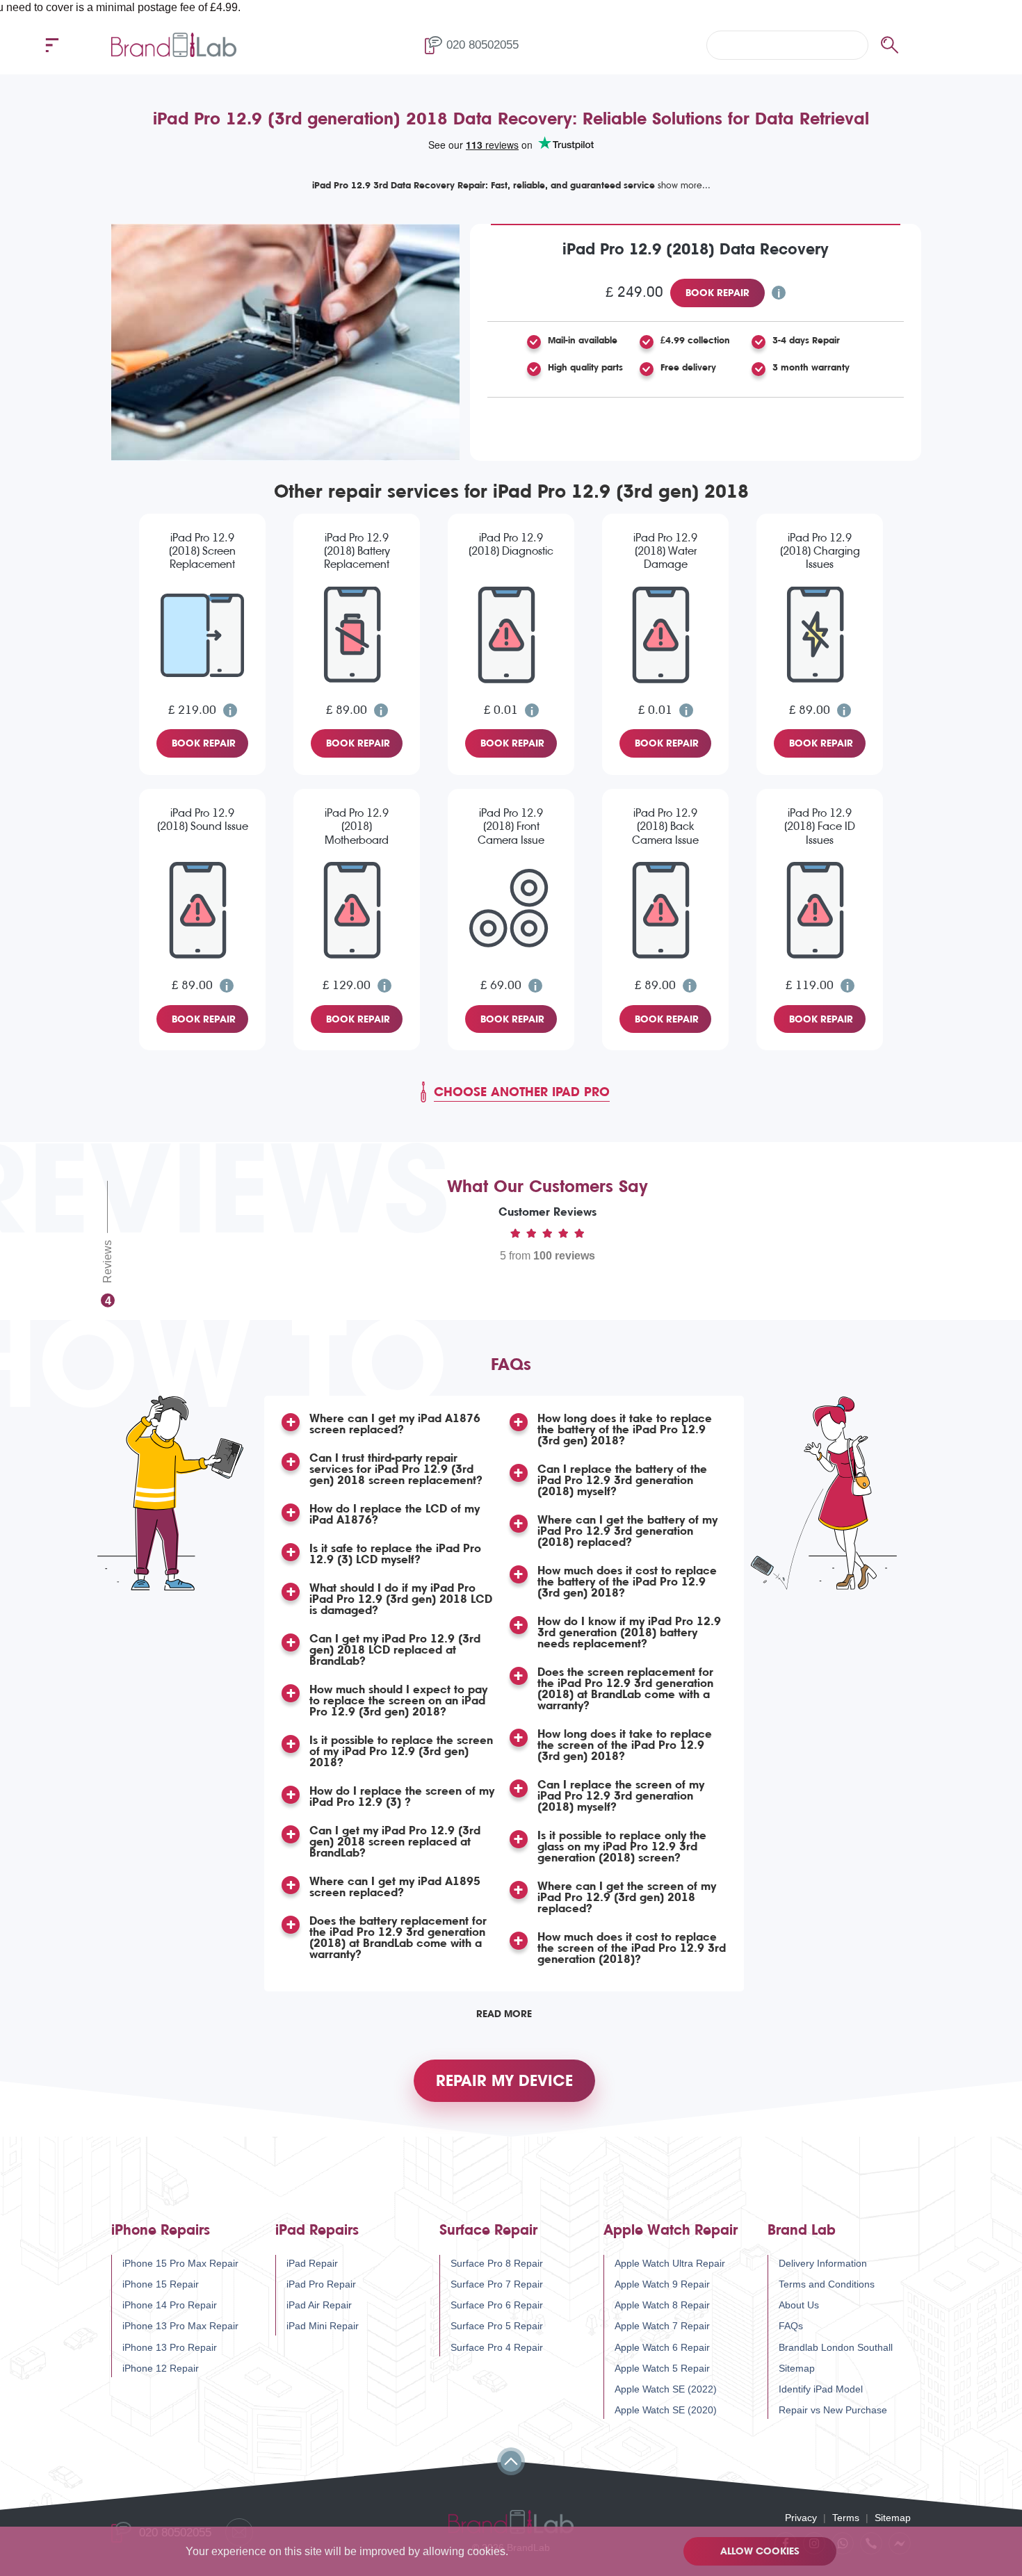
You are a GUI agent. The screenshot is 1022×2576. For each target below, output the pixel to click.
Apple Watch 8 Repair (662, 2305)
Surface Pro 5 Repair (497, 2326)
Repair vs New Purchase (833, 2410)
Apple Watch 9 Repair (662, 2284)
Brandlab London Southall (836, 2347)
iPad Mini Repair (323, 2326)
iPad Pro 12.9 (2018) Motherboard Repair (357, 827)
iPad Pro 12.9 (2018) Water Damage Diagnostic (665, 552)
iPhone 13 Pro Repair (170, 2347)
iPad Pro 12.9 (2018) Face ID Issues (820, 826)
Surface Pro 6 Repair (497, 2305)
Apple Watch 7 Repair (662, 2326)
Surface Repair (488, 2230)
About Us (799, 2305)
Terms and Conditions (827, 2284)
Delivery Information (823, 2263)
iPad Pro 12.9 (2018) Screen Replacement (202, 551)
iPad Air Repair (319, 2305)
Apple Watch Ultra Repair (670, 2263)
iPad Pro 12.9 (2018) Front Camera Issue (511, 826)
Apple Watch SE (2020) (666, 2410)
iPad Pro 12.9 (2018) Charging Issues (820, 551)
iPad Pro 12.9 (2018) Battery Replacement (357, 551)
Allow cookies (760, 2551)
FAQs (791, 2326)
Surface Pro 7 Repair (497, 2284)
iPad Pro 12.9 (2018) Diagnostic (511, 544)
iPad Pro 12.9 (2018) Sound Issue (203, 820)
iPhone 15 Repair (161, 2284)
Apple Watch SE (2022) (666, 2389)
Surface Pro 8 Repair (497, 2263)
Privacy (801, 2518)
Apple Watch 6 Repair (662, 2347)
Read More (504, 2014)
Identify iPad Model (821, 2389)
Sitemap (797, 2368)
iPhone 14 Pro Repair (170, 2305)
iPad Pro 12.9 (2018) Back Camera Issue (665, 826)
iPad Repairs (317, 2230)
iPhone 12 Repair (161, 2368)
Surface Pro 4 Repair (497, 2347)
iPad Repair (312, 2263)
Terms (846, 2518)
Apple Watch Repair (671, 2230)
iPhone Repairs (161, 2230)
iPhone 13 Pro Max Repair (180, 2326)
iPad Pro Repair (321, 2284)
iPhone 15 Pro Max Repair (180, 2263)
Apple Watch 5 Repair (662, 2368)
